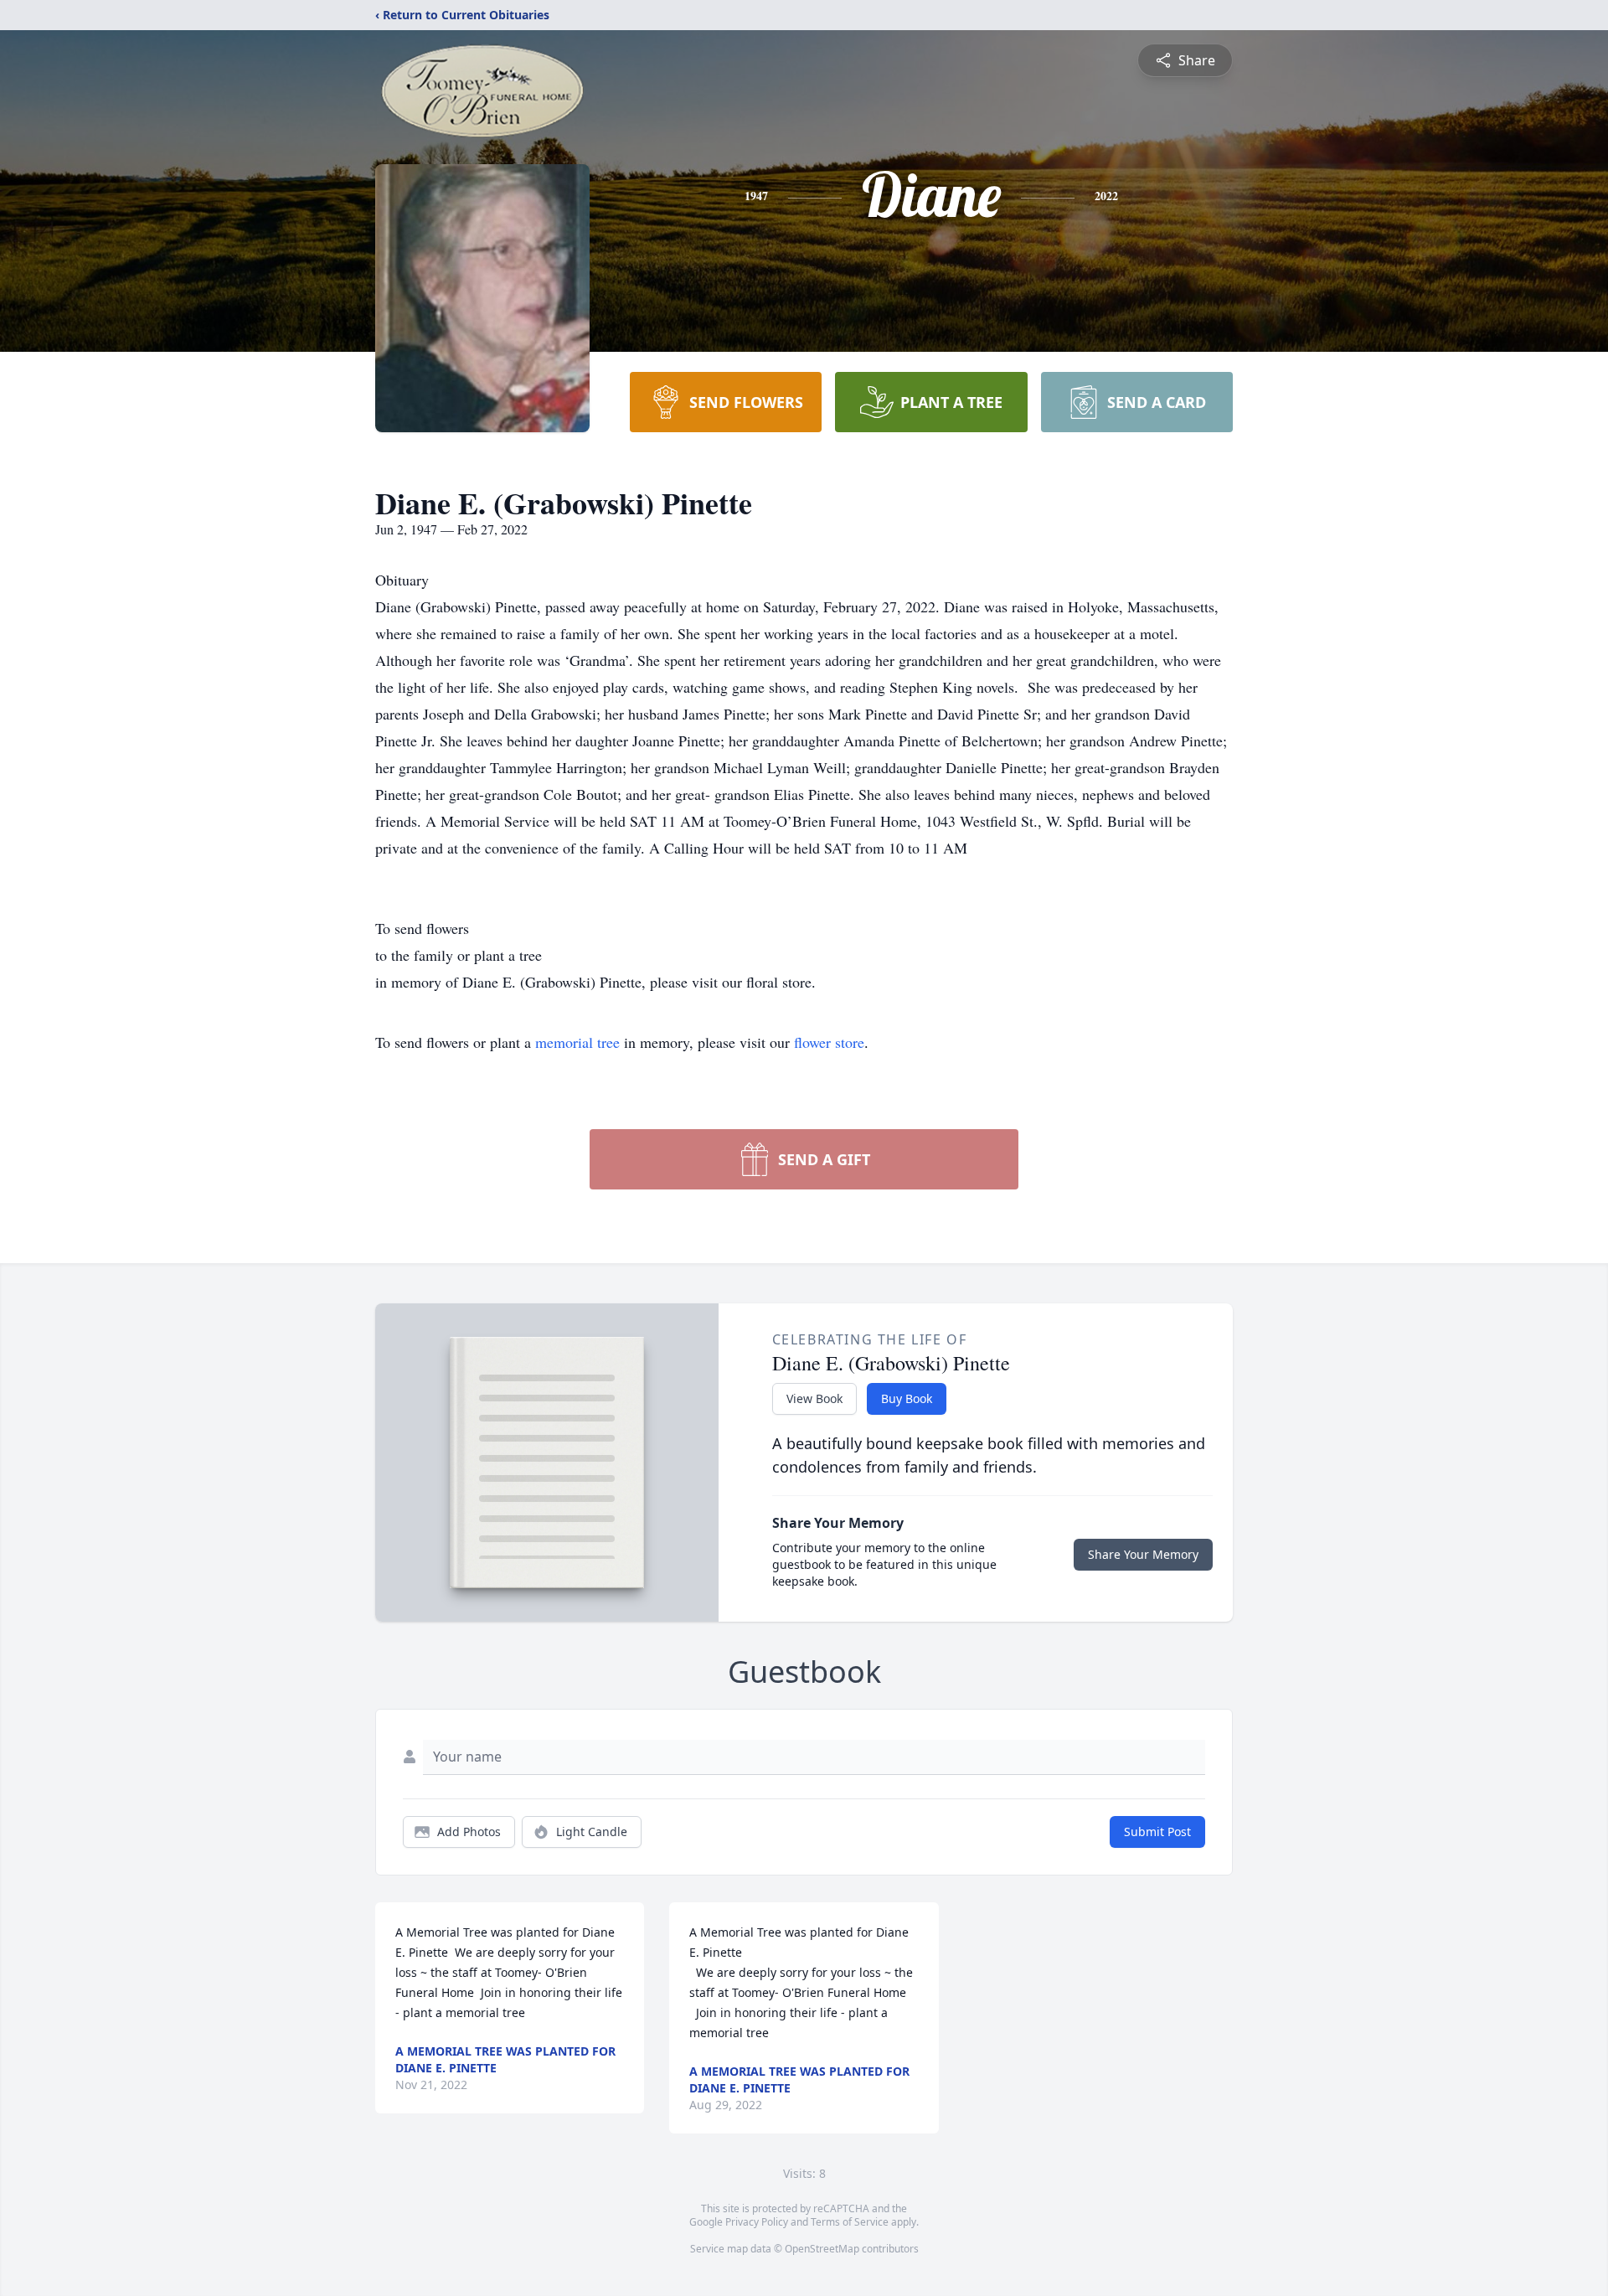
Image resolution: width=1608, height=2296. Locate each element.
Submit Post (1157, 1832)
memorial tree (577, 1042)
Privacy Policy (757, 2222)
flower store (829, 1042)
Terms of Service (850, 2222)
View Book (814, 1398)
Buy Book (907, 1398)
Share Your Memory (1143, 1554)
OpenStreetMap (822, 2249)
